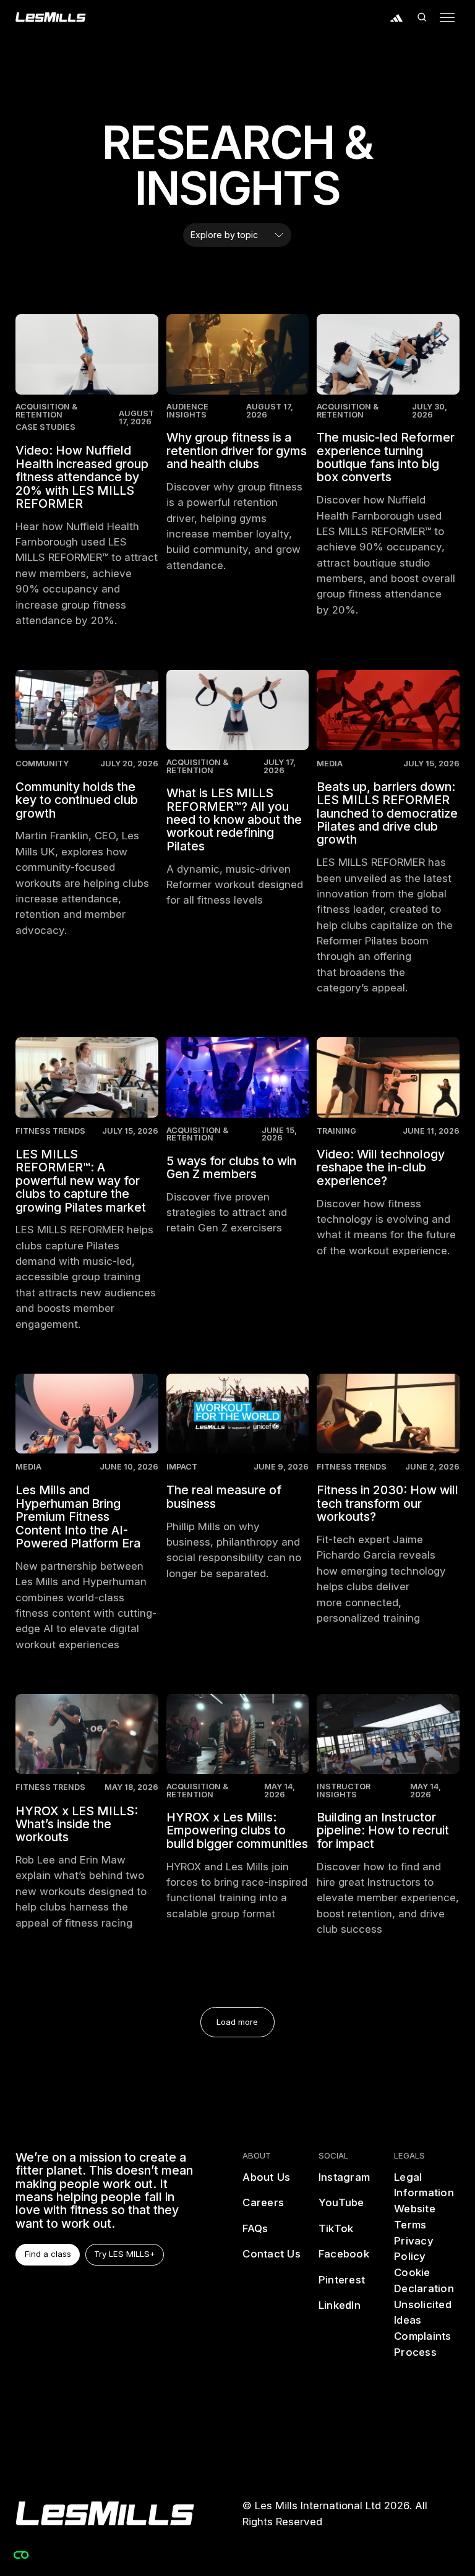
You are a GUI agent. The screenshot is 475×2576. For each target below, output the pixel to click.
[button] (422, 17)
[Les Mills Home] (51, 17)
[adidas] (397, 17)
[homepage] (105, 2514)
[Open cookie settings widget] (21, 2555)
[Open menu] (447, 17)
